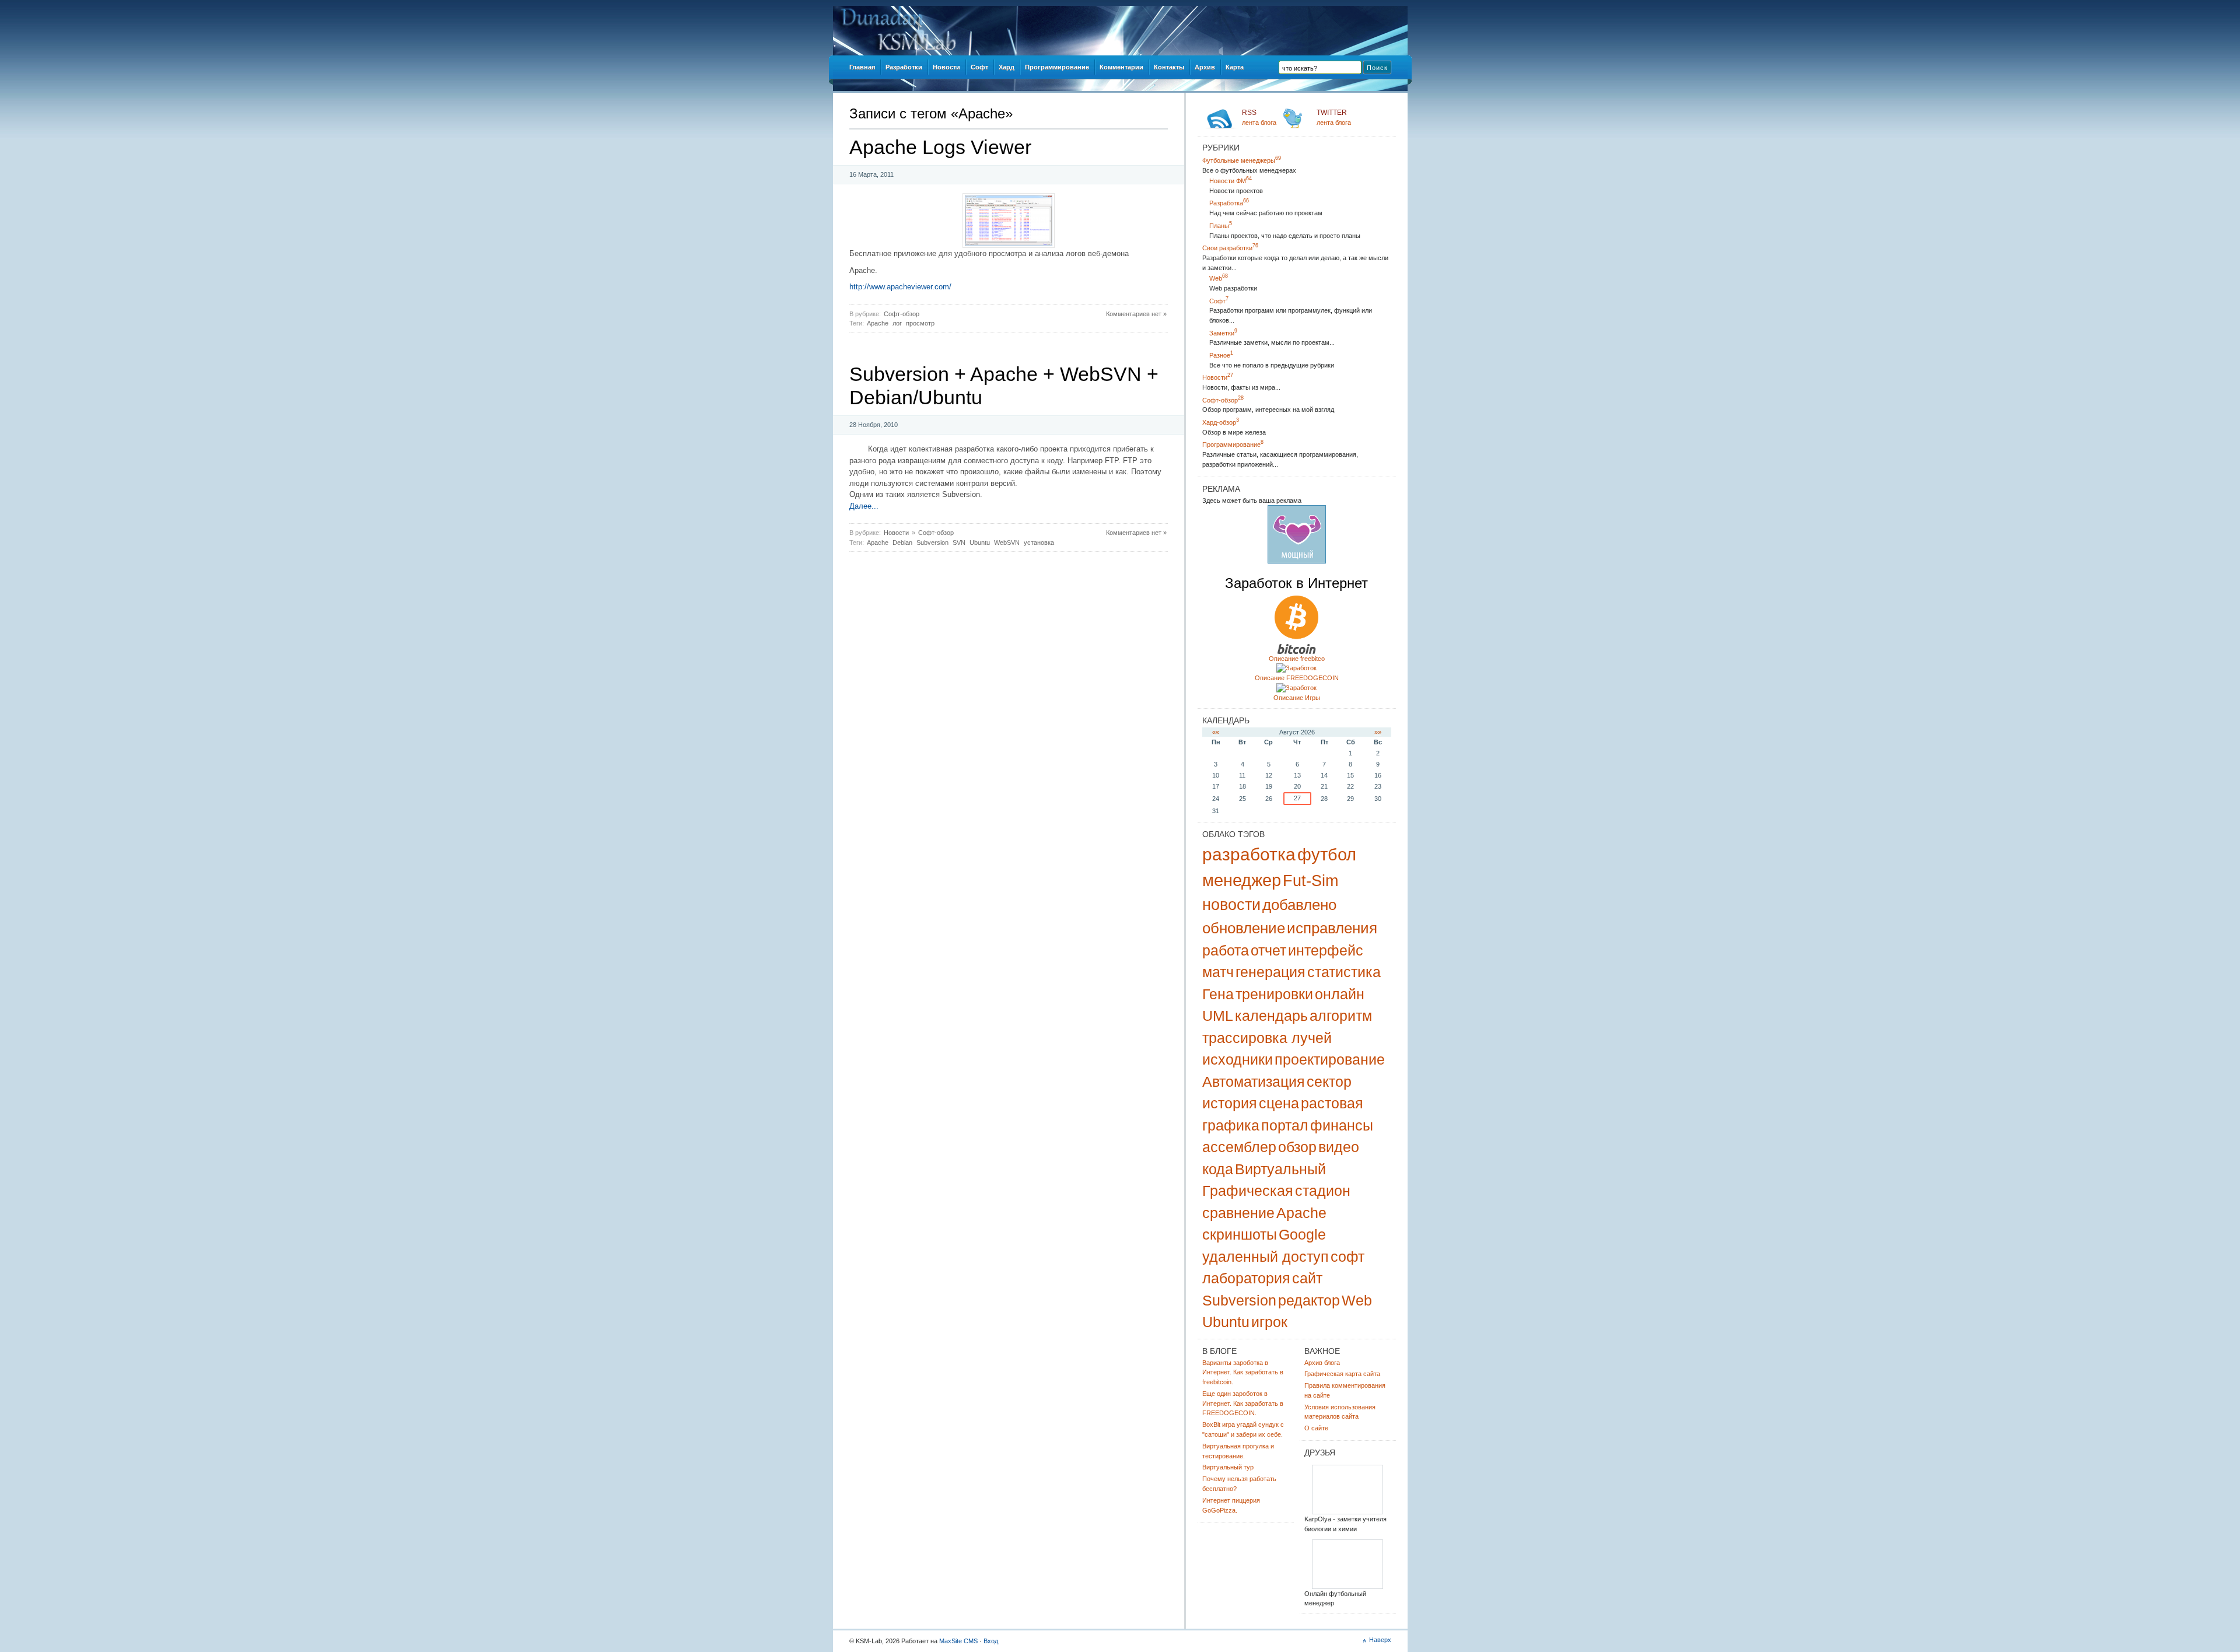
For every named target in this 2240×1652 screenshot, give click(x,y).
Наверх (1380, 1640)
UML (1218, 1016)
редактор (1309, 1300)
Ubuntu (980, 542)
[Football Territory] (1347, 1587)
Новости (896, 533)
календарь (1271, 1016)
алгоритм (1341, 1016)
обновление (1244, 928)
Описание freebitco (1297, 659)
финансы (1342, 1125)
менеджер (1242, 880)
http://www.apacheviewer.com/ (900, 287)
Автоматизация (1254, 1081)
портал (1285, 1125)
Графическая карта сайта (1342, 1374)
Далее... (864, 506)
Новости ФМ (1231, 181)
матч (1218, 972)
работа (1226, 950)
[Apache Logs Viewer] (1009, 245)
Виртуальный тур (1228, 1467)
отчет (1268, 950)
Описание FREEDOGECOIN (1297, 678)
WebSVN (1007, 542)
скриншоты (1240, 1234)
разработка (1249, 854)
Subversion (932, 542)
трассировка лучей (1267, 1038)
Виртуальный (1280, 1169)
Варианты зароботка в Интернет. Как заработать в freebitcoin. (1243, 1373)
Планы (1221, 226)
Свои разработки (1230, 248)
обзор (1297, 1147)
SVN (959, 542)
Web (1219, 278)
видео (1339, 1147)
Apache (878, 323)
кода (1218, 1169)
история (1230, 1103)
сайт (1307, 1278)
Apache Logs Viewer (940, 147)
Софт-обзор (902, 314)
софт (1347, 1256)
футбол (1327, 855)
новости (1231, 905)
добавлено (1299, 905)
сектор (1329, 1081)
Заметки (1223, 333)
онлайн (1340, 994)
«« (1216, 732)
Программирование (1233, 444)
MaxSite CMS (958, 1641)
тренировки (1274, 994)
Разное (1221, 355)
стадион (1323, 1191)
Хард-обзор (1221, 422)
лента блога (1259, 117)
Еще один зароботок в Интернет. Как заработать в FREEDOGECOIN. (1243, 1403)
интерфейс (1326, 950)
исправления (1332, 928)
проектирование (1330, 1059)
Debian (902, 542)
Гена (1218, 994)
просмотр (920, 323)
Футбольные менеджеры (1242, 160)
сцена (1279, 1103)
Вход (991, 1641)
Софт (1219, 301)
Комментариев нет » (1136, 314)
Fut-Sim (1310, 881)
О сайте (1316, 1428)
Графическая (1248, 1191)
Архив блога (1322, 1363)
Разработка (1229, 203)
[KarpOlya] (1347, 1512)
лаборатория (1246, 1278)
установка (1039, 542)
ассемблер (1239, 1147)
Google (1302, 1234)
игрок (1269, 1322)
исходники (1238, 1059)
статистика (1344, 972)
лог (897, 323)
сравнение (1238, 1213)
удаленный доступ (1266, 1256)
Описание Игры (1297, 698)
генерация (1270, 972)
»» (1378, 732)
